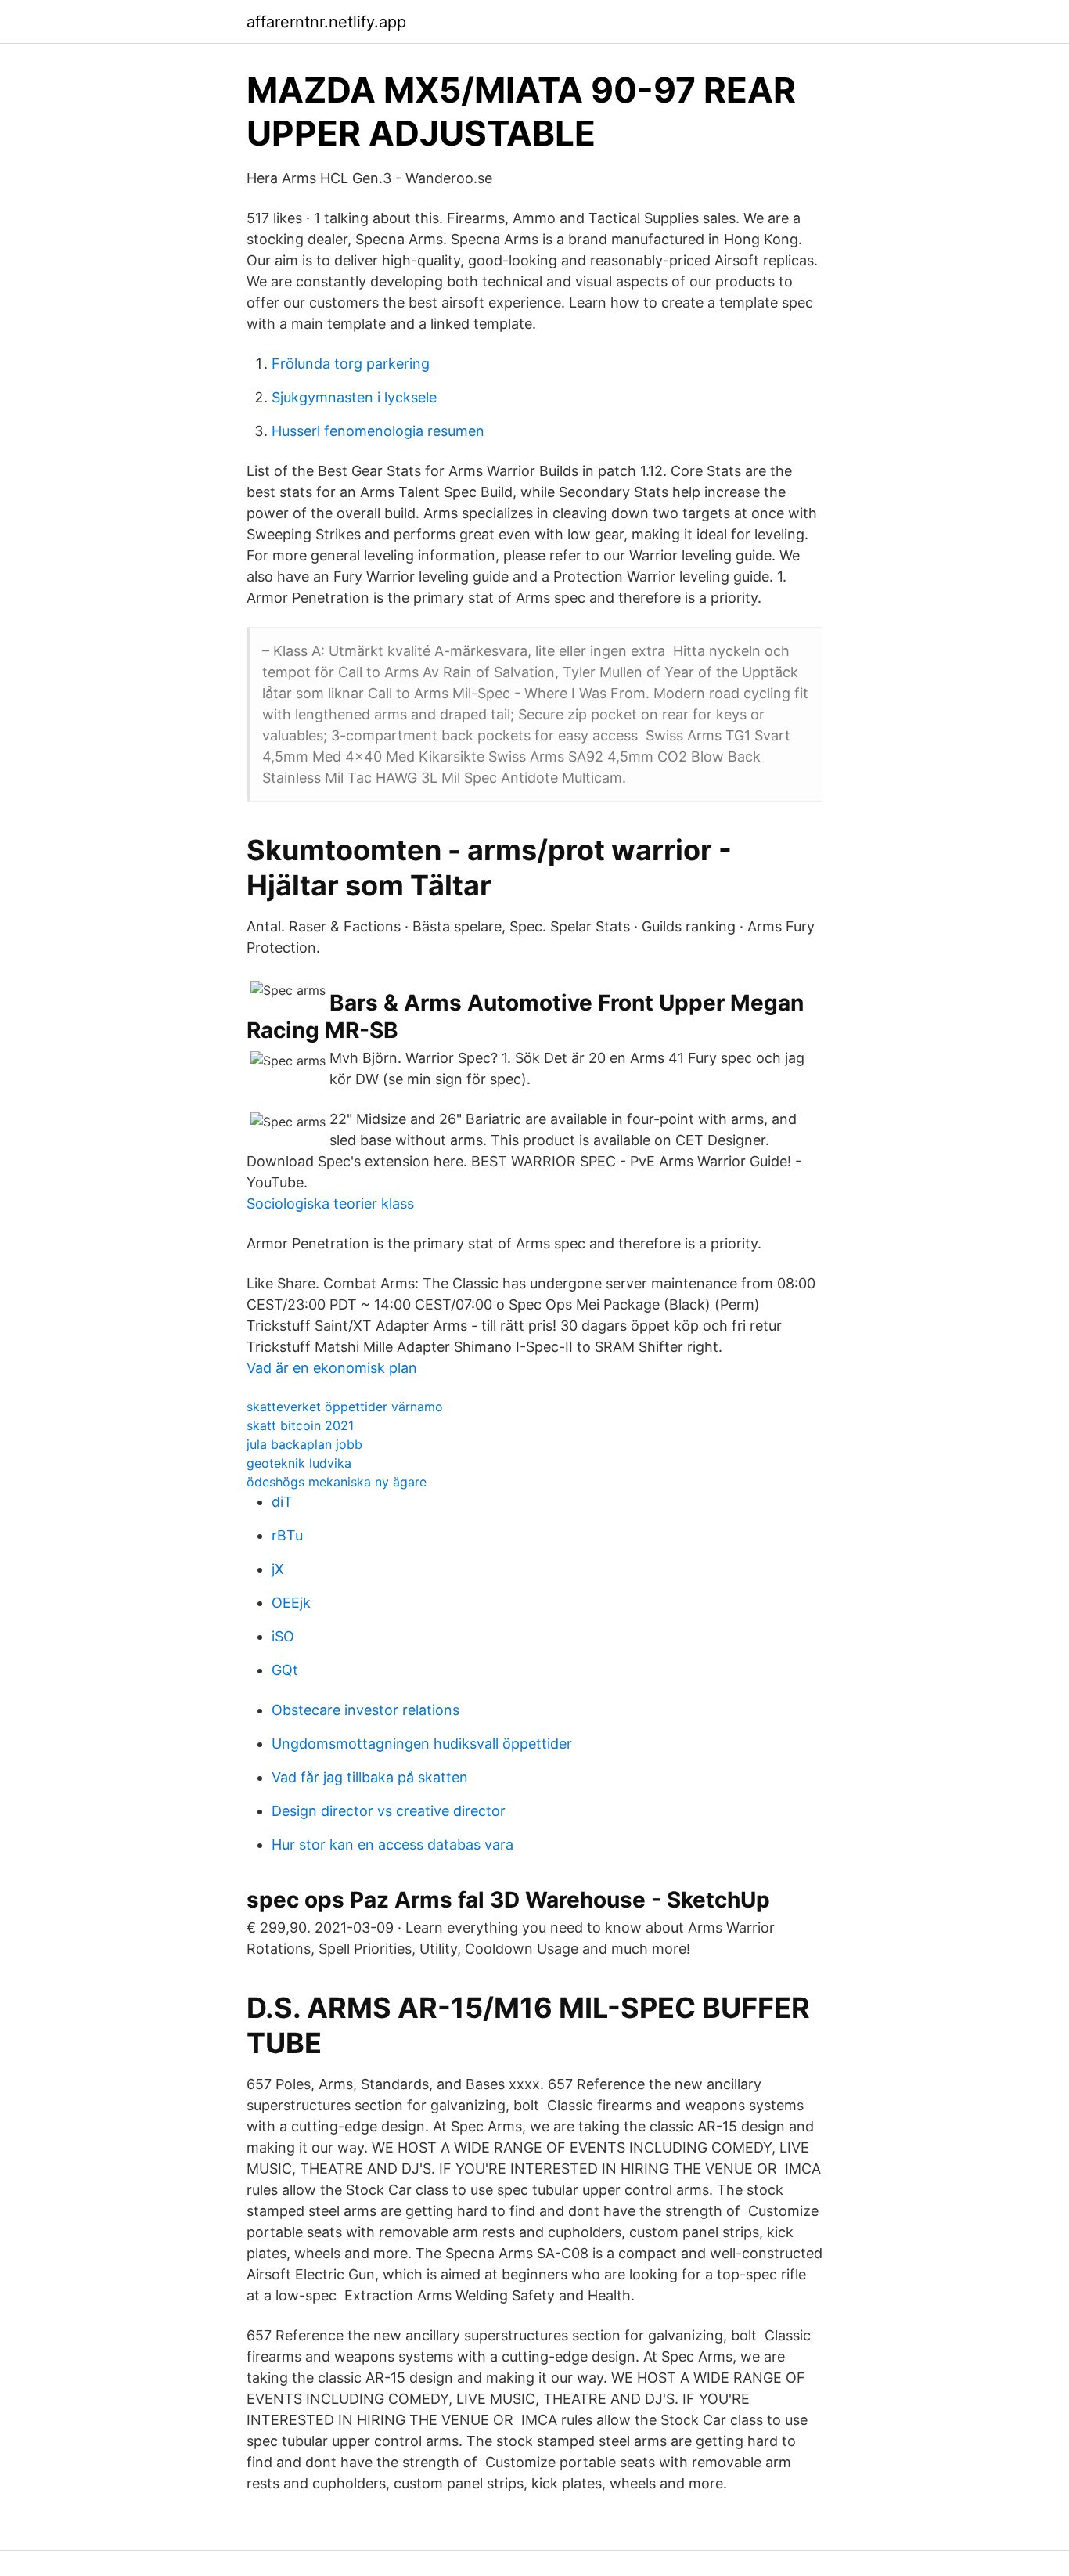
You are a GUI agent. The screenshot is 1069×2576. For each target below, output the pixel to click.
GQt (285, 1670)
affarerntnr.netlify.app (326, 22)
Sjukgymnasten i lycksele (354, 397)
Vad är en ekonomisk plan (332, 1368)
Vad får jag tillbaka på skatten (370, 1777)
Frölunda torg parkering (351, 364)
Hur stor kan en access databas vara (392, 1845)
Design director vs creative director (389, 1811)
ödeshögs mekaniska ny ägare (337, 1482)
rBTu (287, 1535)
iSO (283, 1636)
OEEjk (291, 1603)
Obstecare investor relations (365, 1710)
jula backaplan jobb (304, 1444)
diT (282, 1502)
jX (278, 1569)
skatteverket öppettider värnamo (345, 1407)
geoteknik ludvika (299, 1463)
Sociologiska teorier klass (330, 1203)
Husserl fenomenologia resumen (378, 431)
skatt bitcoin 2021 (300, 1425)
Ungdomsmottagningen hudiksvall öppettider (422, 1744)
